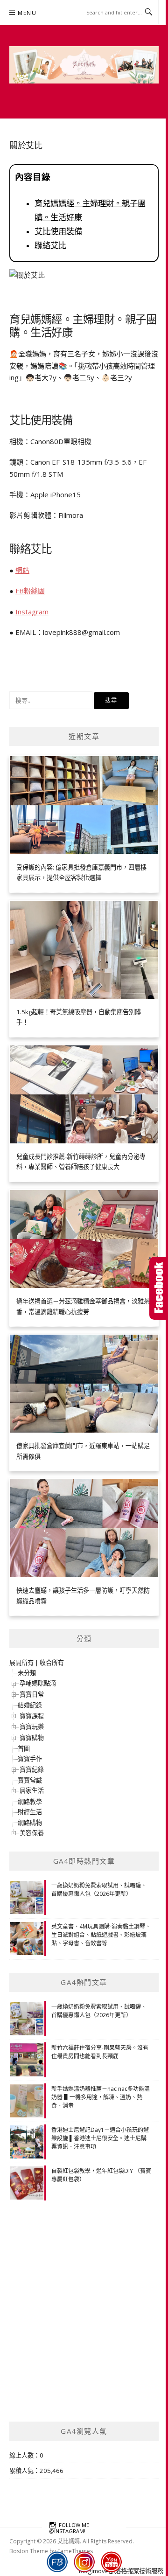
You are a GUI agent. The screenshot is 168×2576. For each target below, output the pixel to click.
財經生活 (30, 1812)
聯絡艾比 (50, 245)
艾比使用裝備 (58, 231)
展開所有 (21, 1663)
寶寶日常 (32, 1694)
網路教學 (30, 1802)
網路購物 (30, 1823)
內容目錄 (33, 177)
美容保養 (32, 1833)
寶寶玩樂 (32, 1727)
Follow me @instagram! (69, 2527)
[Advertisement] (84, 2325)
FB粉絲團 (30, 591)
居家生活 (32, 1790)
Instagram (32, 612)
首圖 (24, 1748)
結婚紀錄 (30, 1705)
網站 (22, 570)
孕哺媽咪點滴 (38, 1683)
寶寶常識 (30, 1780)
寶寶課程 (32, 1716)
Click (159, 1288)
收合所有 (52, 1663)
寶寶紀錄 (32, 1769)
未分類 (27, 1673)
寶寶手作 (30, 1759)
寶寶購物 (32, 1738)
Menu (27, 13)
